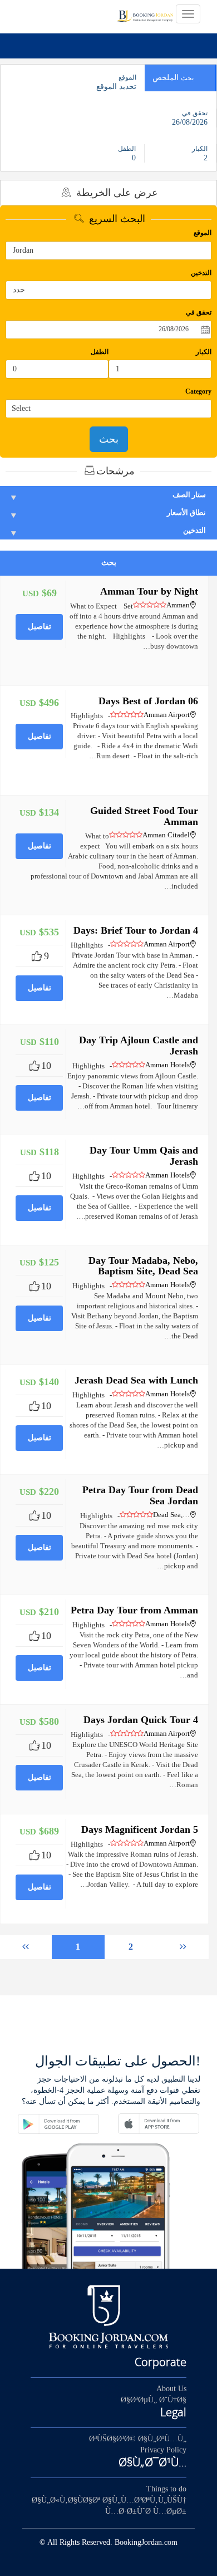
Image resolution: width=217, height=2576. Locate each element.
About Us (171, 2389)
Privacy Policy (163, 2450)
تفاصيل (40, 627)
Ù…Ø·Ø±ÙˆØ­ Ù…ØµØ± (146, 2511)
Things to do (166, 2489)
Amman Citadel (166, 835)
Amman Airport (167, 715)
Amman (178, 605)
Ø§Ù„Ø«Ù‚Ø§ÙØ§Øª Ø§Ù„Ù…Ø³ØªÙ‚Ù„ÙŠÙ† (109, 2500)
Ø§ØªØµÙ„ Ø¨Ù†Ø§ (154, 2400)
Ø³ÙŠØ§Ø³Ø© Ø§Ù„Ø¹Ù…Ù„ (138, 2439)
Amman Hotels (167, 1065)
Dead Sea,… (171, 1515)
